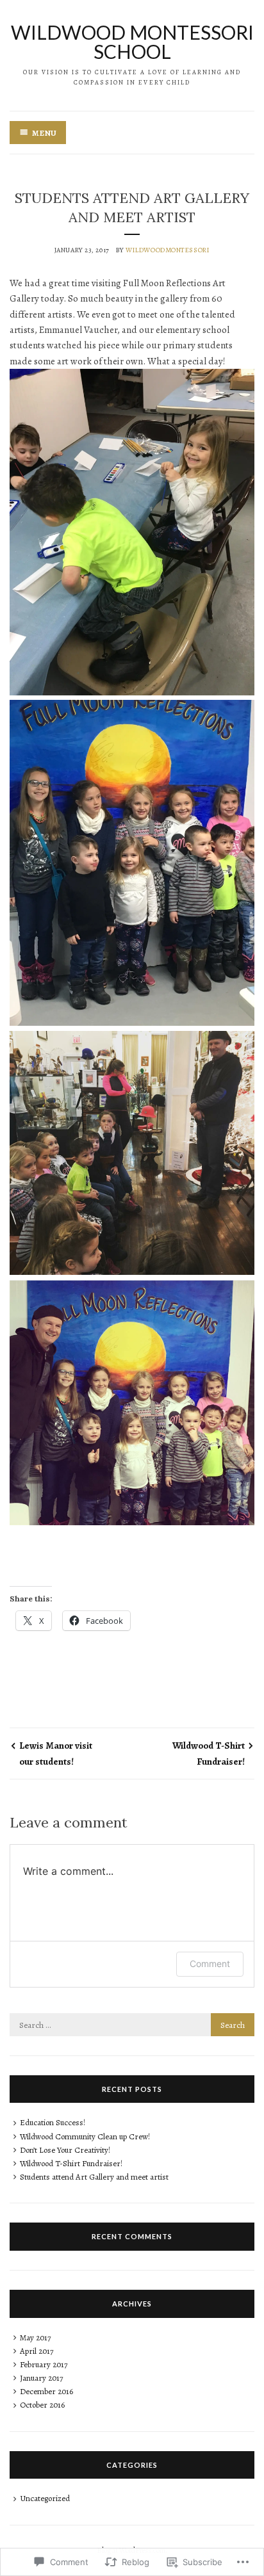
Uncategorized (45, 2498)
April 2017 (37, 2351)
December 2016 (46, 2391)
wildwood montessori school (132, 42)
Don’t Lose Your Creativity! (65, 2150)
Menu (44, 133)
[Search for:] (132, 2025)
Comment (210, 1964)
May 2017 (35, 2337)
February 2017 (44, 2364)
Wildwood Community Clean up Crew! (85, 2136)
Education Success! (53, 2122)
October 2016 (42, 2405)
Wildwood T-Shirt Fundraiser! (209, 1753)
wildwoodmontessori (168, 250)
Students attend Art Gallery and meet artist (94, 2177)
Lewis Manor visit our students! (56, 1753)
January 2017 (41, 2378)
